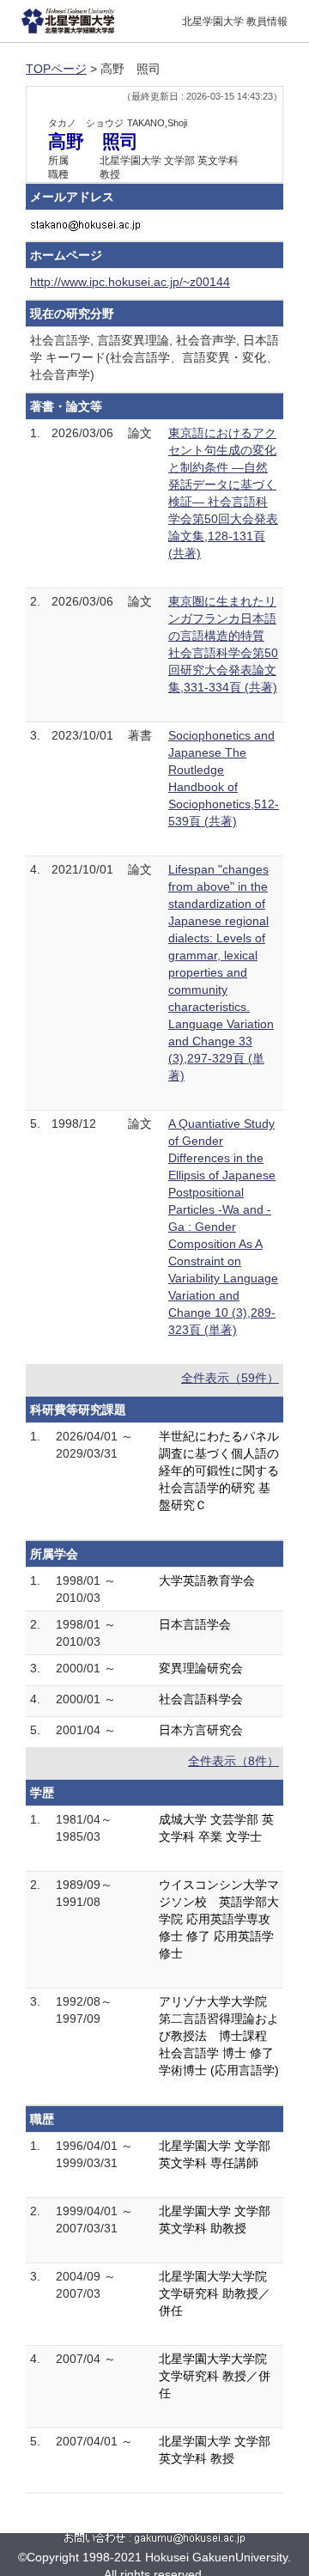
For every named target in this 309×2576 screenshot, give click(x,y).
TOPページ (56, 69)
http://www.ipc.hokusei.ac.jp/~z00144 (130, 282)
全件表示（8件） (233, 1761)
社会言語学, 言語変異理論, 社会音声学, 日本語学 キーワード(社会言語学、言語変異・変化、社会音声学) (154, 357)
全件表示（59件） (230, 1378)
